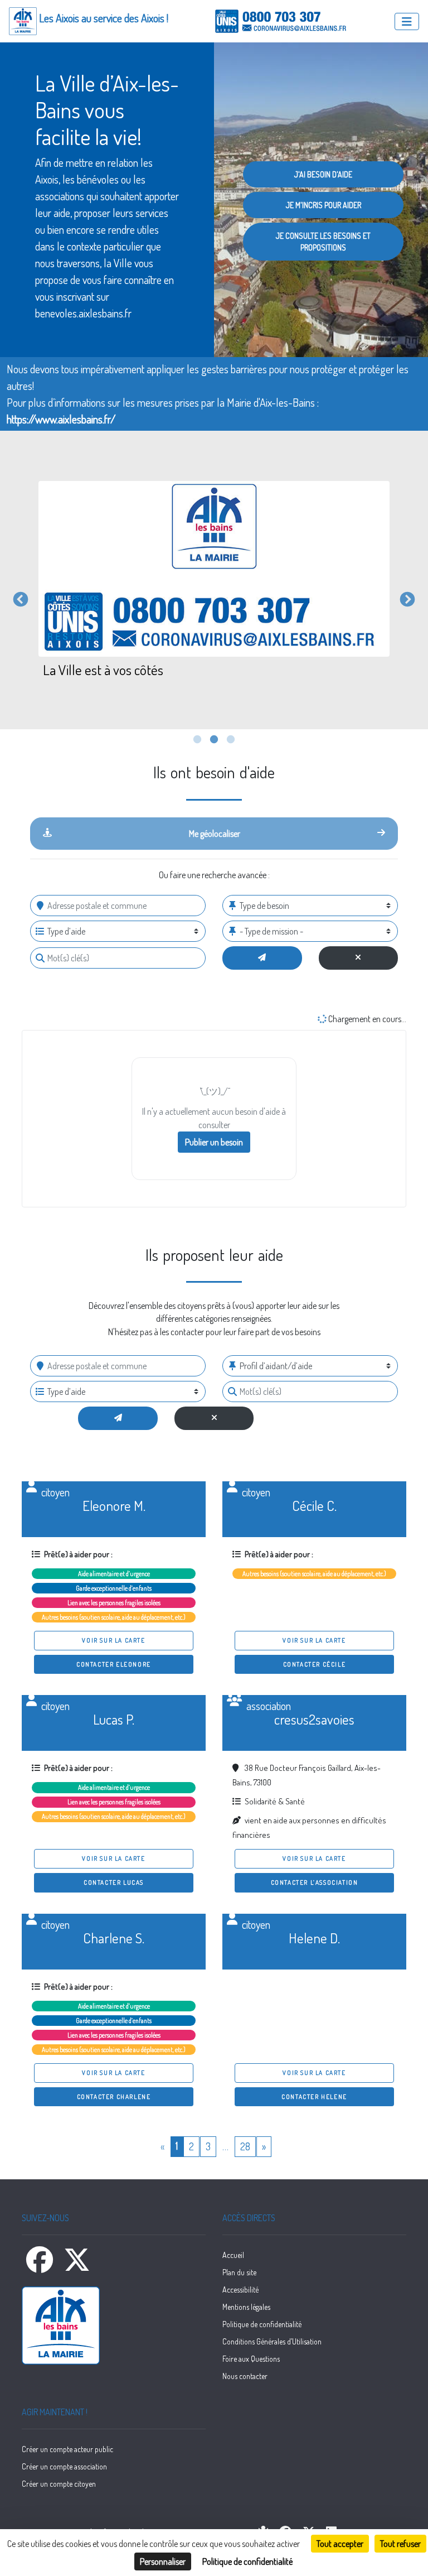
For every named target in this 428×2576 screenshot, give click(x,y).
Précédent (18, 597)
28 (245, 2146)
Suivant (405, 597)
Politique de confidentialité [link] (247, 2561)
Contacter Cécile (315, 1664)
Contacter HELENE (314, 2096)
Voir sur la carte (113, 1640)
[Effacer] (359, 958)
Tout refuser (400, 2544)
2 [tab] (214, 740)
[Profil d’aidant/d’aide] (232, 1366)
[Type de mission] (232, 931)
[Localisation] (40, 906)
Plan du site (239, 2272)
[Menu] (407, 21)
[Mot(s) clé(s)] (40, 958)
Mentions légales (246, 2307)
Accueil (233, 2255)
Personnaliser (163, 2561)
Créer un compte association (64, 2466)
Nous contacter (245, 2376)
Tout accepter (340, 2544)
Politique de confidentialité (262, 2324)
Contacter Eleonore (114, 1664)
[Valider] (262, 958)
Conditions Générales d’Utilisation (272, 2341)
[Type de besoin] (232, 906)
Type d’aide (66, 931)
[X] (77, 2266)
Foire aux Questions (251, 2359)
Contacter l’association (315, 1882)
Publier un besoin (214, 1142)
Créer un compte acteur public (67, 2449)
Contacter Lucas (114, 1882)
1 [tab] (197, 740)
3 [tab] (231, 740)
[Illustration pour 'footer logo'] (114, 2325)
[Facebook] (40, 2266)
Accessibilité (240, 2289)
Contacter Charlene (114, 2096)
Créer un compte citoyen (59, 2484)
